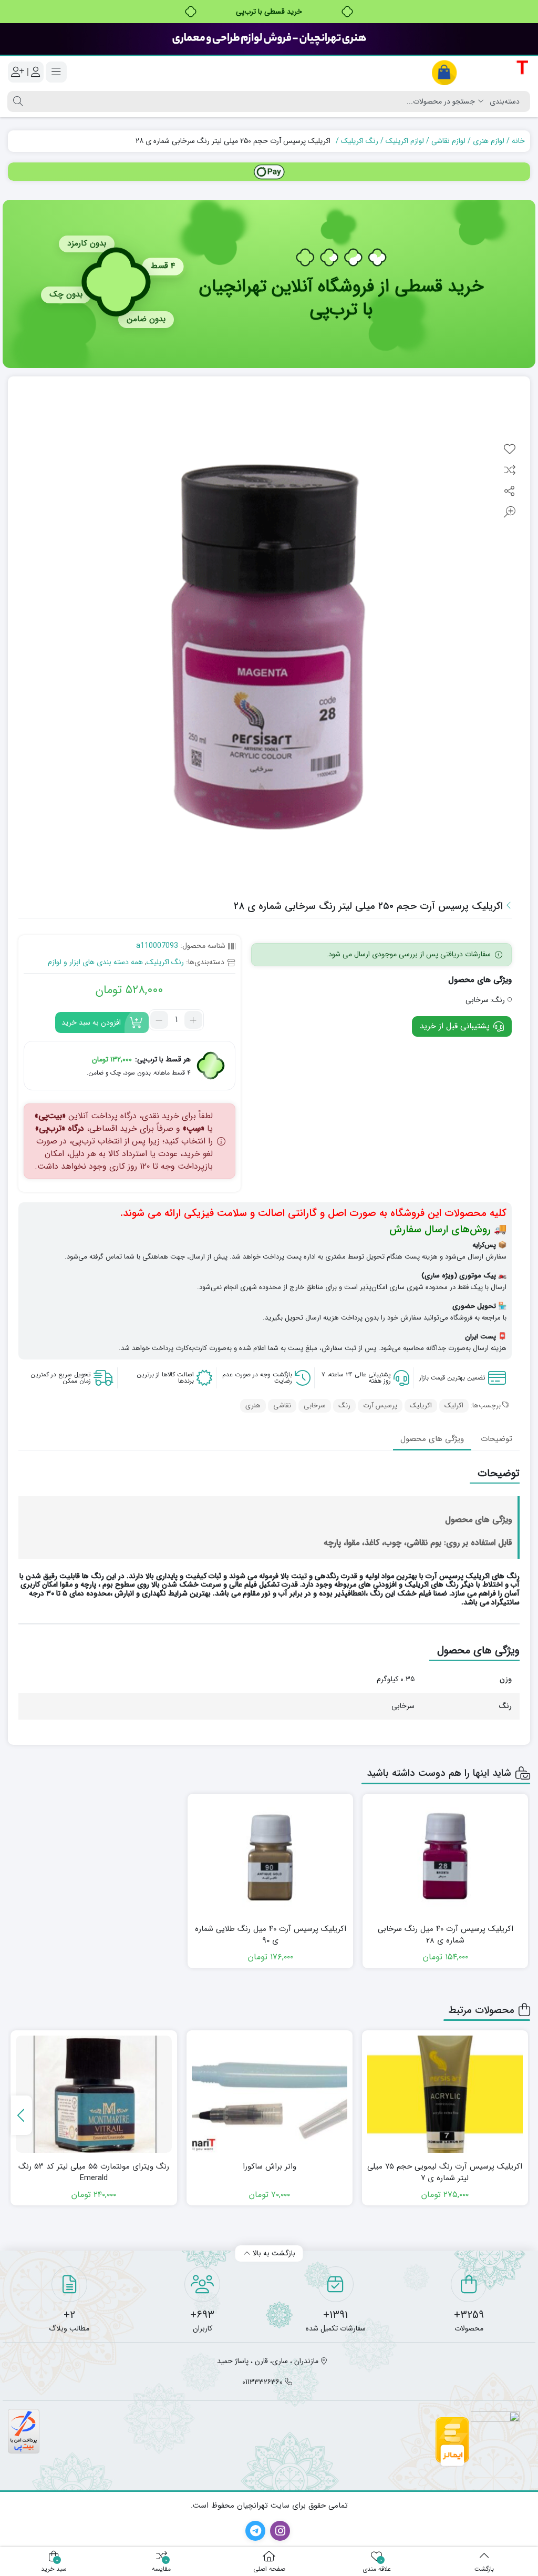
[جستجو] (17, 101)
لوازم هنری (489, 141)
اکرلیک (454, 1405)
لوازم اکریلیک (405, 141)
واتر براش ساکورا (270, 2167)
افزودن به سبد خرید (91, 1023)
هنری (253, 1405)
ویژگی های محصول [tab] (432, 1439)
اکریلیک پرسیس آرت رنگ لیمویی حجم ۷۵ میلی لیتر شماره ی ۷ (445, 2173)
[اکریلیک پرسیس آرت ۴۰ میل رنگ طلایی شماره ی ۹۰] (270, 1857)
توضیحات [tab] (496, 1439)
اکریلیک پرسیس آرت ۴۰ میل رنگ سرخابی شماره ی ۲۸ (446, 1935)
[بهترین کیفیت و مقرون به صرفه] (269, 39)
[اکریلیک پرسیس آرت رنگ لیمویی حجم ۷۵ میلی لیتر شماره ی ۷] (445, 2094)
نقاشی (282, 1405)
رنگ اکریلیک (360, 141)
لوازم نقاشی (448, 141)
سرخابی (315, 1405)
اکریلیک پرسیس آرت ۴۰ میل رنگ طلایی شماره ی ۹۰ (271, 1935)
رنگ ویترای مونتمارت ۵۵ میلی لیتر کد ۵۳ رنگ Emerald (94, 2173)
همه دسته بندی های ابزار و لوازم (95, 962)
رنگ (344, 1405)
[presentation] (22, 2115)
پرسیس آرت (380, 1405)
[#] (269, 172)
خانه (518, 141)
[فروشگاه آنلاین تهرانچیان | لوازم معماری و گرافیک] (480, 72)
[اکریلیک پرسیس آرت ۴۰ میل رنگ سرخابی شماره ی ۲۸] (445, 1857)
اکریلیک (421, 1405)
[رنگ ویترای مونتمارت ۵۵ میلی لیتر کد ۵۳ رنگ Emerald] (94, 2094)
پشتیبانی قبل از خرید (456, 1026)
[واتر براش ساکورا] (270, 2094)
